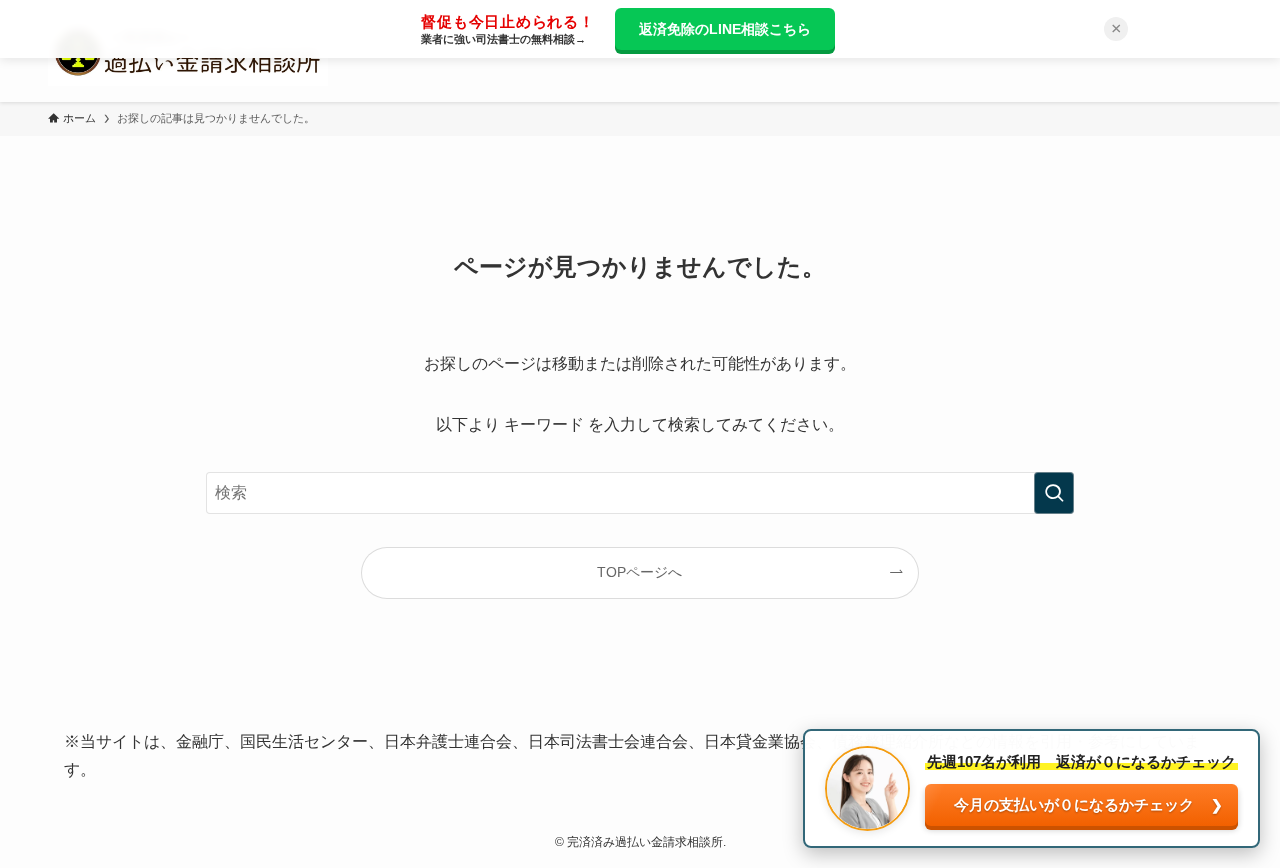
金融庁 (200, 741)
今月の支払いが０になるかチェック (1074, 804)
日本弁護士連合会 (448, 741)
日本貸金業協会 (760, 741)
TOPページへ (639, 572)
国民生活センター (304, 741)
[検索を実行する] (1054, 493)
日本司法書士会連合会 (608, 741)
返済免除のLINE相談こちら (725, 29)
